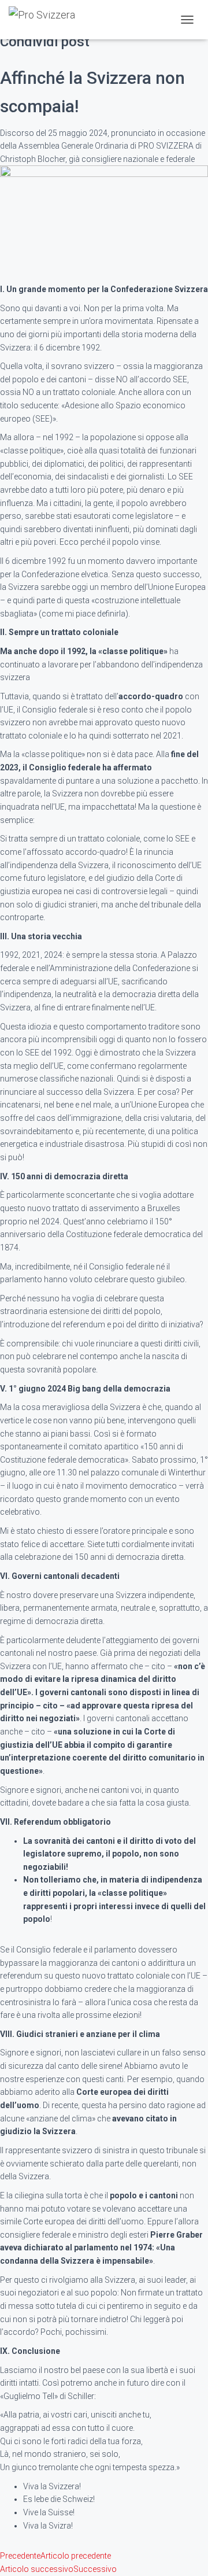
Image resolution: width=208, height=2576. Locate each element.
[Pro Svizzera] (46, 20)
